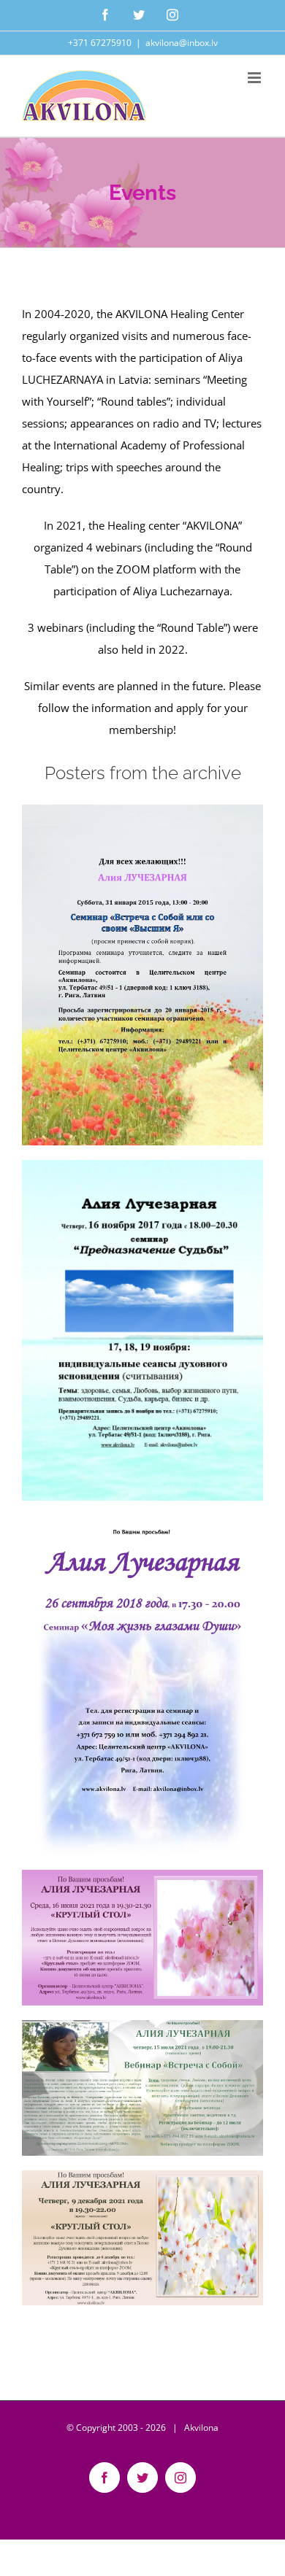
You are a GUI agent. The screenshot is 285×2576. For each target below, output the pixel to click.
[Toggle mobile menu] (255, 78)
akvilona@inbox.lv (182, 43)
